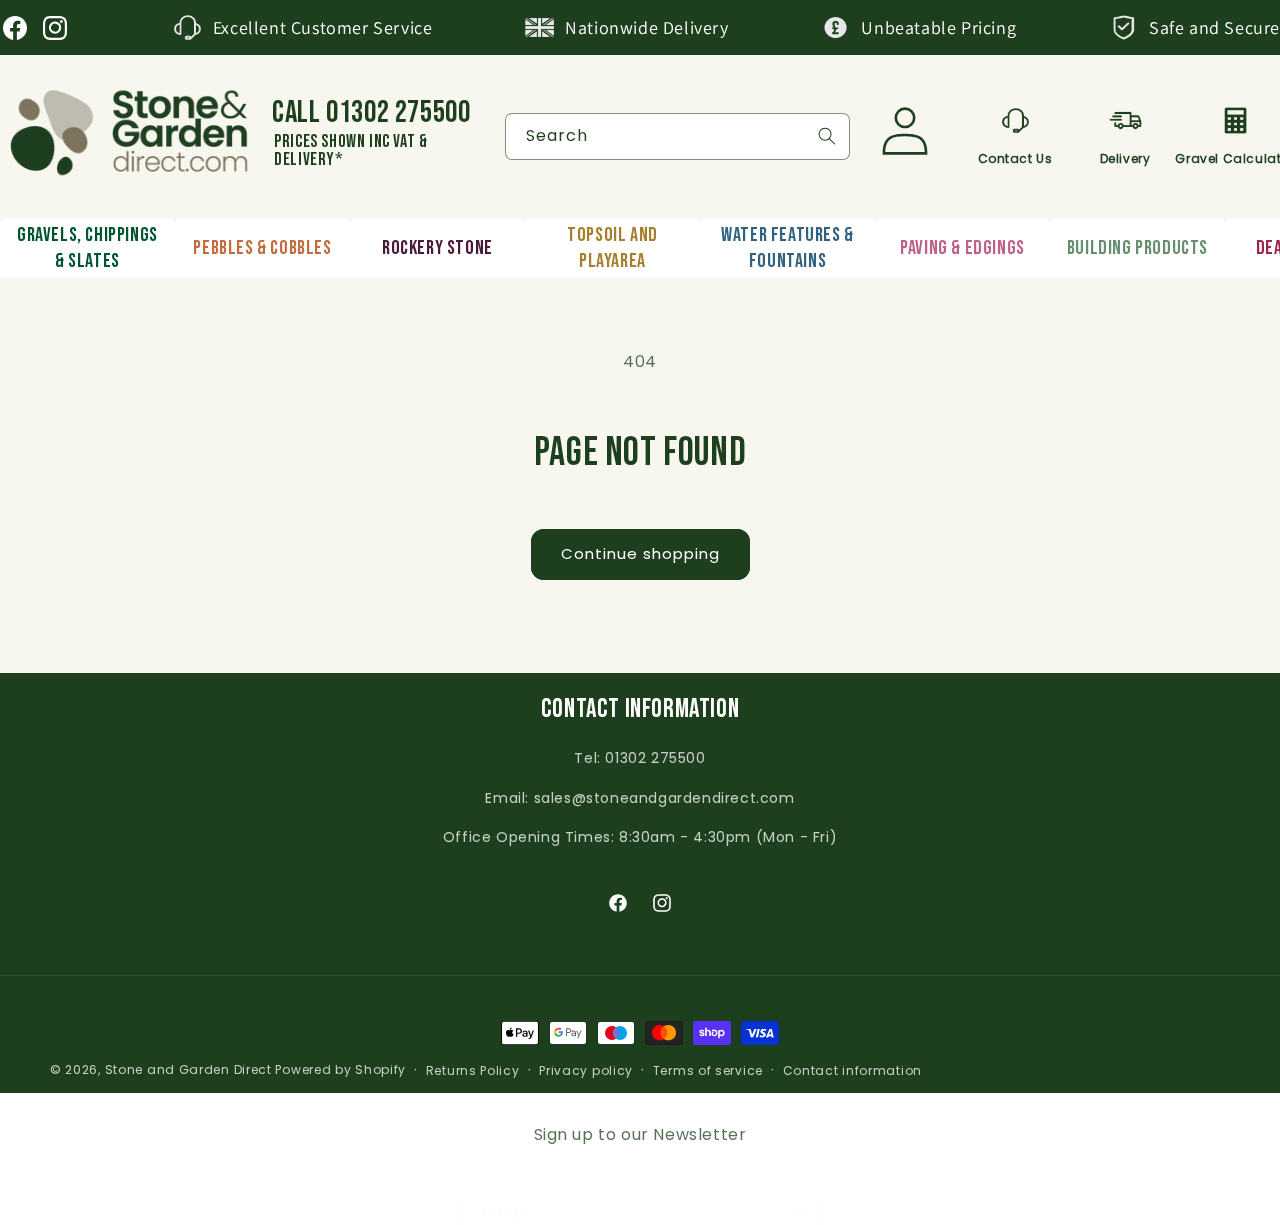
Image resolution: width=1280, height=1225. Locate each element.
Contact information (852, 1070)
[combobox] (677, 136)
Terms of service (708, 1070)
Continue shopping (640, 553)
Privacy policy (586, 1070)
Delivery (1125, 155)
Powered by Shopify (340, 1069)
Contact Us (1015, 155)
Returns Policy (473, 1070)
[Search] (827, 136)
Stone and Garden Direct (188, 1069)
